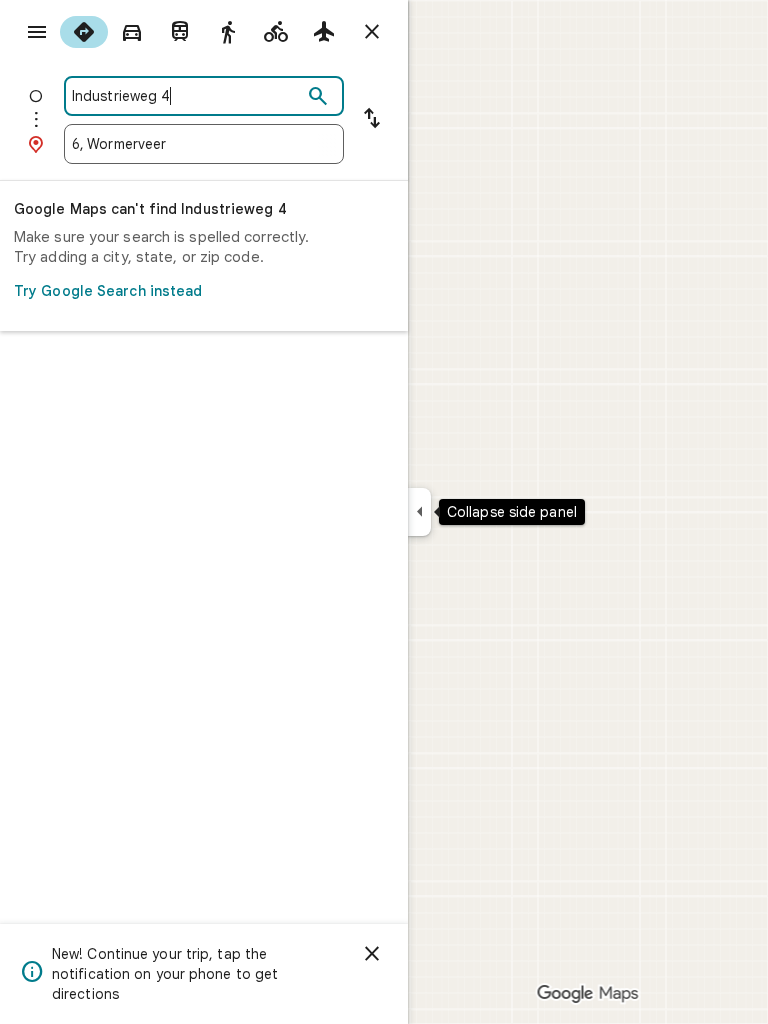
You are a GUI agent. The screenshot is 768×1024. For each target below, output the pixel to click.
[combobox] (187, 96)
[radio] (84, 32)
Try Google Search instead (108, 291)
